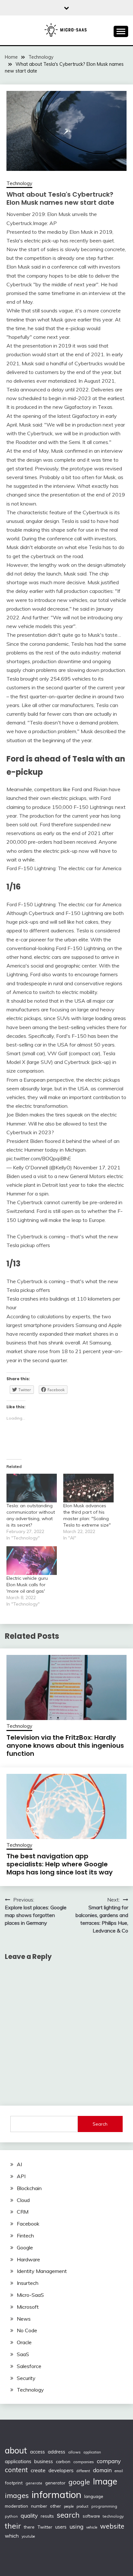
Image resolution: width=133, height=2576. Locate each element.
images (17, 2495)
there (29, 2527)
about (16, 2450)
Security (26, 2378)
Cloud (23, 2200)
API (21, 2176)
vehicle (92, 2527)
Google (25, 2247)
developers (61, 2470)
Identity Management (42, 2271)
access (37, 2452)
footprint (14, 2483)
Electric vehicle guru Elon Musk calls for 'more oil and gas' (27, 1585)
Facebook (28, 2224)
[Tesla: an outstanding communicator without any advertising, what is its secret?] (32, 1488)
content (16, 2470)
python (11, 2516)
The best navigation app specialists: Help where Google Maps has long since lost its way (60, 1864)
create (38, 2470)
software (91, 2516)
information (56, 2494)
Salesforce (29, 2366)
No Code (27, 2330)
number (39, 2506)
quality (29, 2516)
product (82, 2506)
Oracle (24, 2342)
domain (102, 2470)
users (61, 2527)
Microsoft (28, 2307)
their (13, 2526)
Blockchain (29, 2188)
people (69, 2506)
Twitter (45, 2527)
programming (104, 2506)
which (12, 2536)
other (56, 2506)
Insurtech (28, 2283)
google (79, 2482)
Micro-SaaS (30, 2295)
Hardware (28, 2259)
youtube (28, 2536)
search (68, 2515)
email (119, 2471)
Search (100, 2124)
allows (74, 2452)
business (44, 2461)
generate (34, 2483)
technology (113, 2516)
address (56, 2452)
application (92, 2452)
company (109, 2461)
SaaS (23, 2354)
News (24, 2319)
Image (105, 2481)
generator (55, 2483)
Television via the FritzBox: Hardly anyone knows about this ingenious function (65, 1745)
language (94, 2496)
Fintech (25, 2236)
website (112, 2526)
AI (19, 2164)
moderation (16, 2506)
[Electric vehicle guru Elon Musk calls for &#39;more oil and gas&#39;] (32, 1561)
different (83, 2471)
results (47, 2516)
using (76, 2527)
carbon (63, 2462)
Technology (19, 183)
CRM (23, 2212)
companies (84, 2462)
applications (18, 2461)
